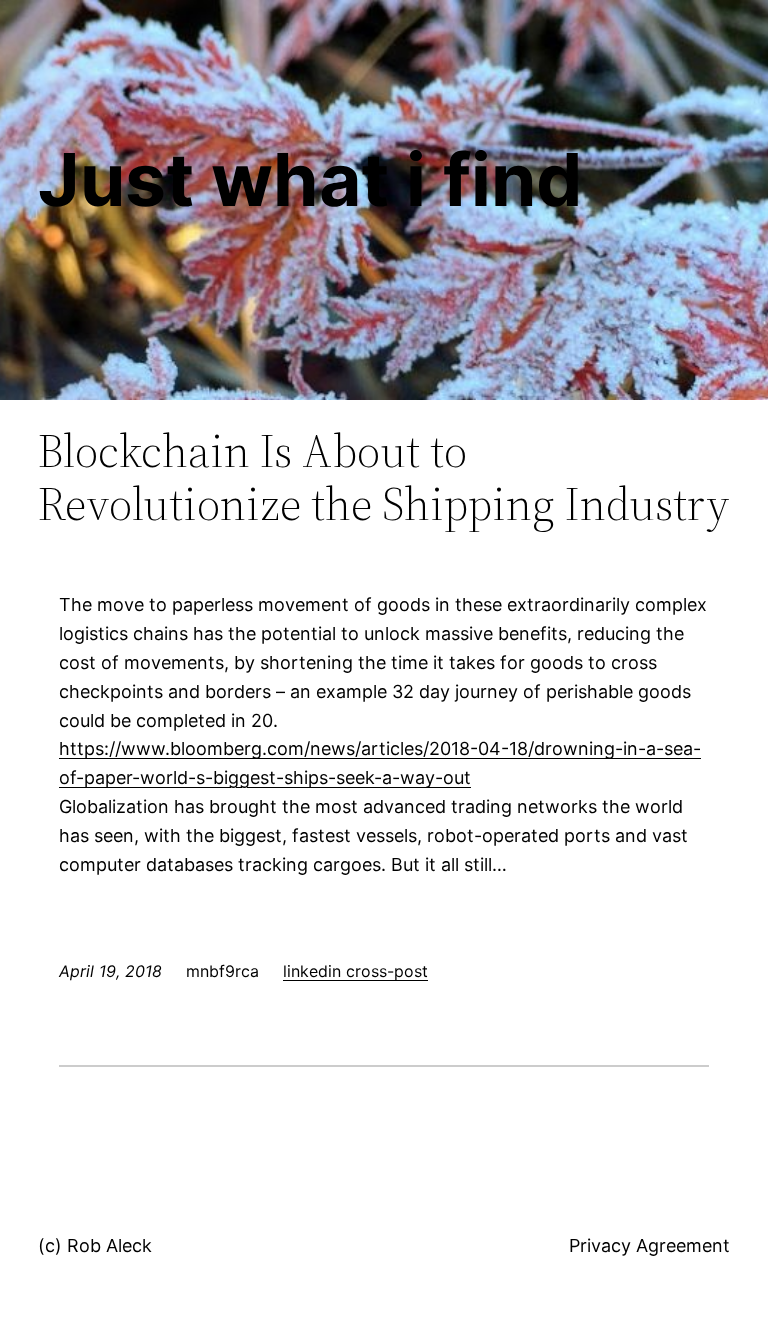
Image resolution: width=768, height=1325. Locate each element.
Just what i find (310, 179)
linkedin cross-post (355, 971)
